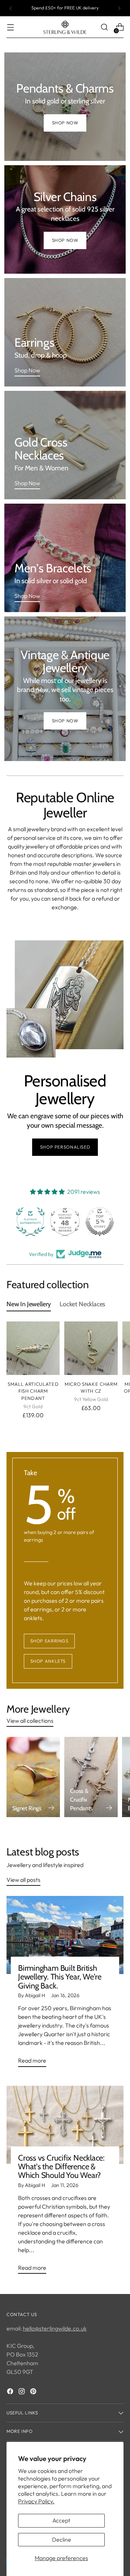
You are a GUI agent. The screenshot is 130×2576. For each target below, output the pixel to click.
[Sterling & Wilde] (65, 27)
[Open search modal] (104, 27)
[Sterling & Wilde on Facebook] (11, 2392)
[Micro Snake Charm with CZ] (91, 1348)
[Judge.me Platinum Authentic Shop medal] (100, 1222)
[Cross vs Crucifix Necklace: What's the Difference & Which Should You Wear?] (65, 2125)
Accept (61, 2520)
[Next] (119, 8)
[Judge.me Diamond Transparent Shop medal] (30, 1222)
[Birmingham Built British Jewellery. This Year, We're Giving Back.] (65, 1935)
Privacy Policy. (36, 2501)
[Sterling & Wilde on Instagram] (22, 2392)
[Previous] (11, 8)
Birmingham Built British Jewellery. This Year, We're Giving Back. (60, 1977)
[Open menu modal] (10, 27)
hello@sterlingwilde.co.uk (55, 2328)
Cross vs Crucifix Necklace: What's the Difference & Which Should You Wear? (61, 2167)
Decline (62, 2539)
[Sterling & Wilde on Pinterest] (34, 2392)
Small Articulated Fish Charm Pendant (33, 1391)
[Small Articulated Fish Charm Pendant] (33, 1348)
